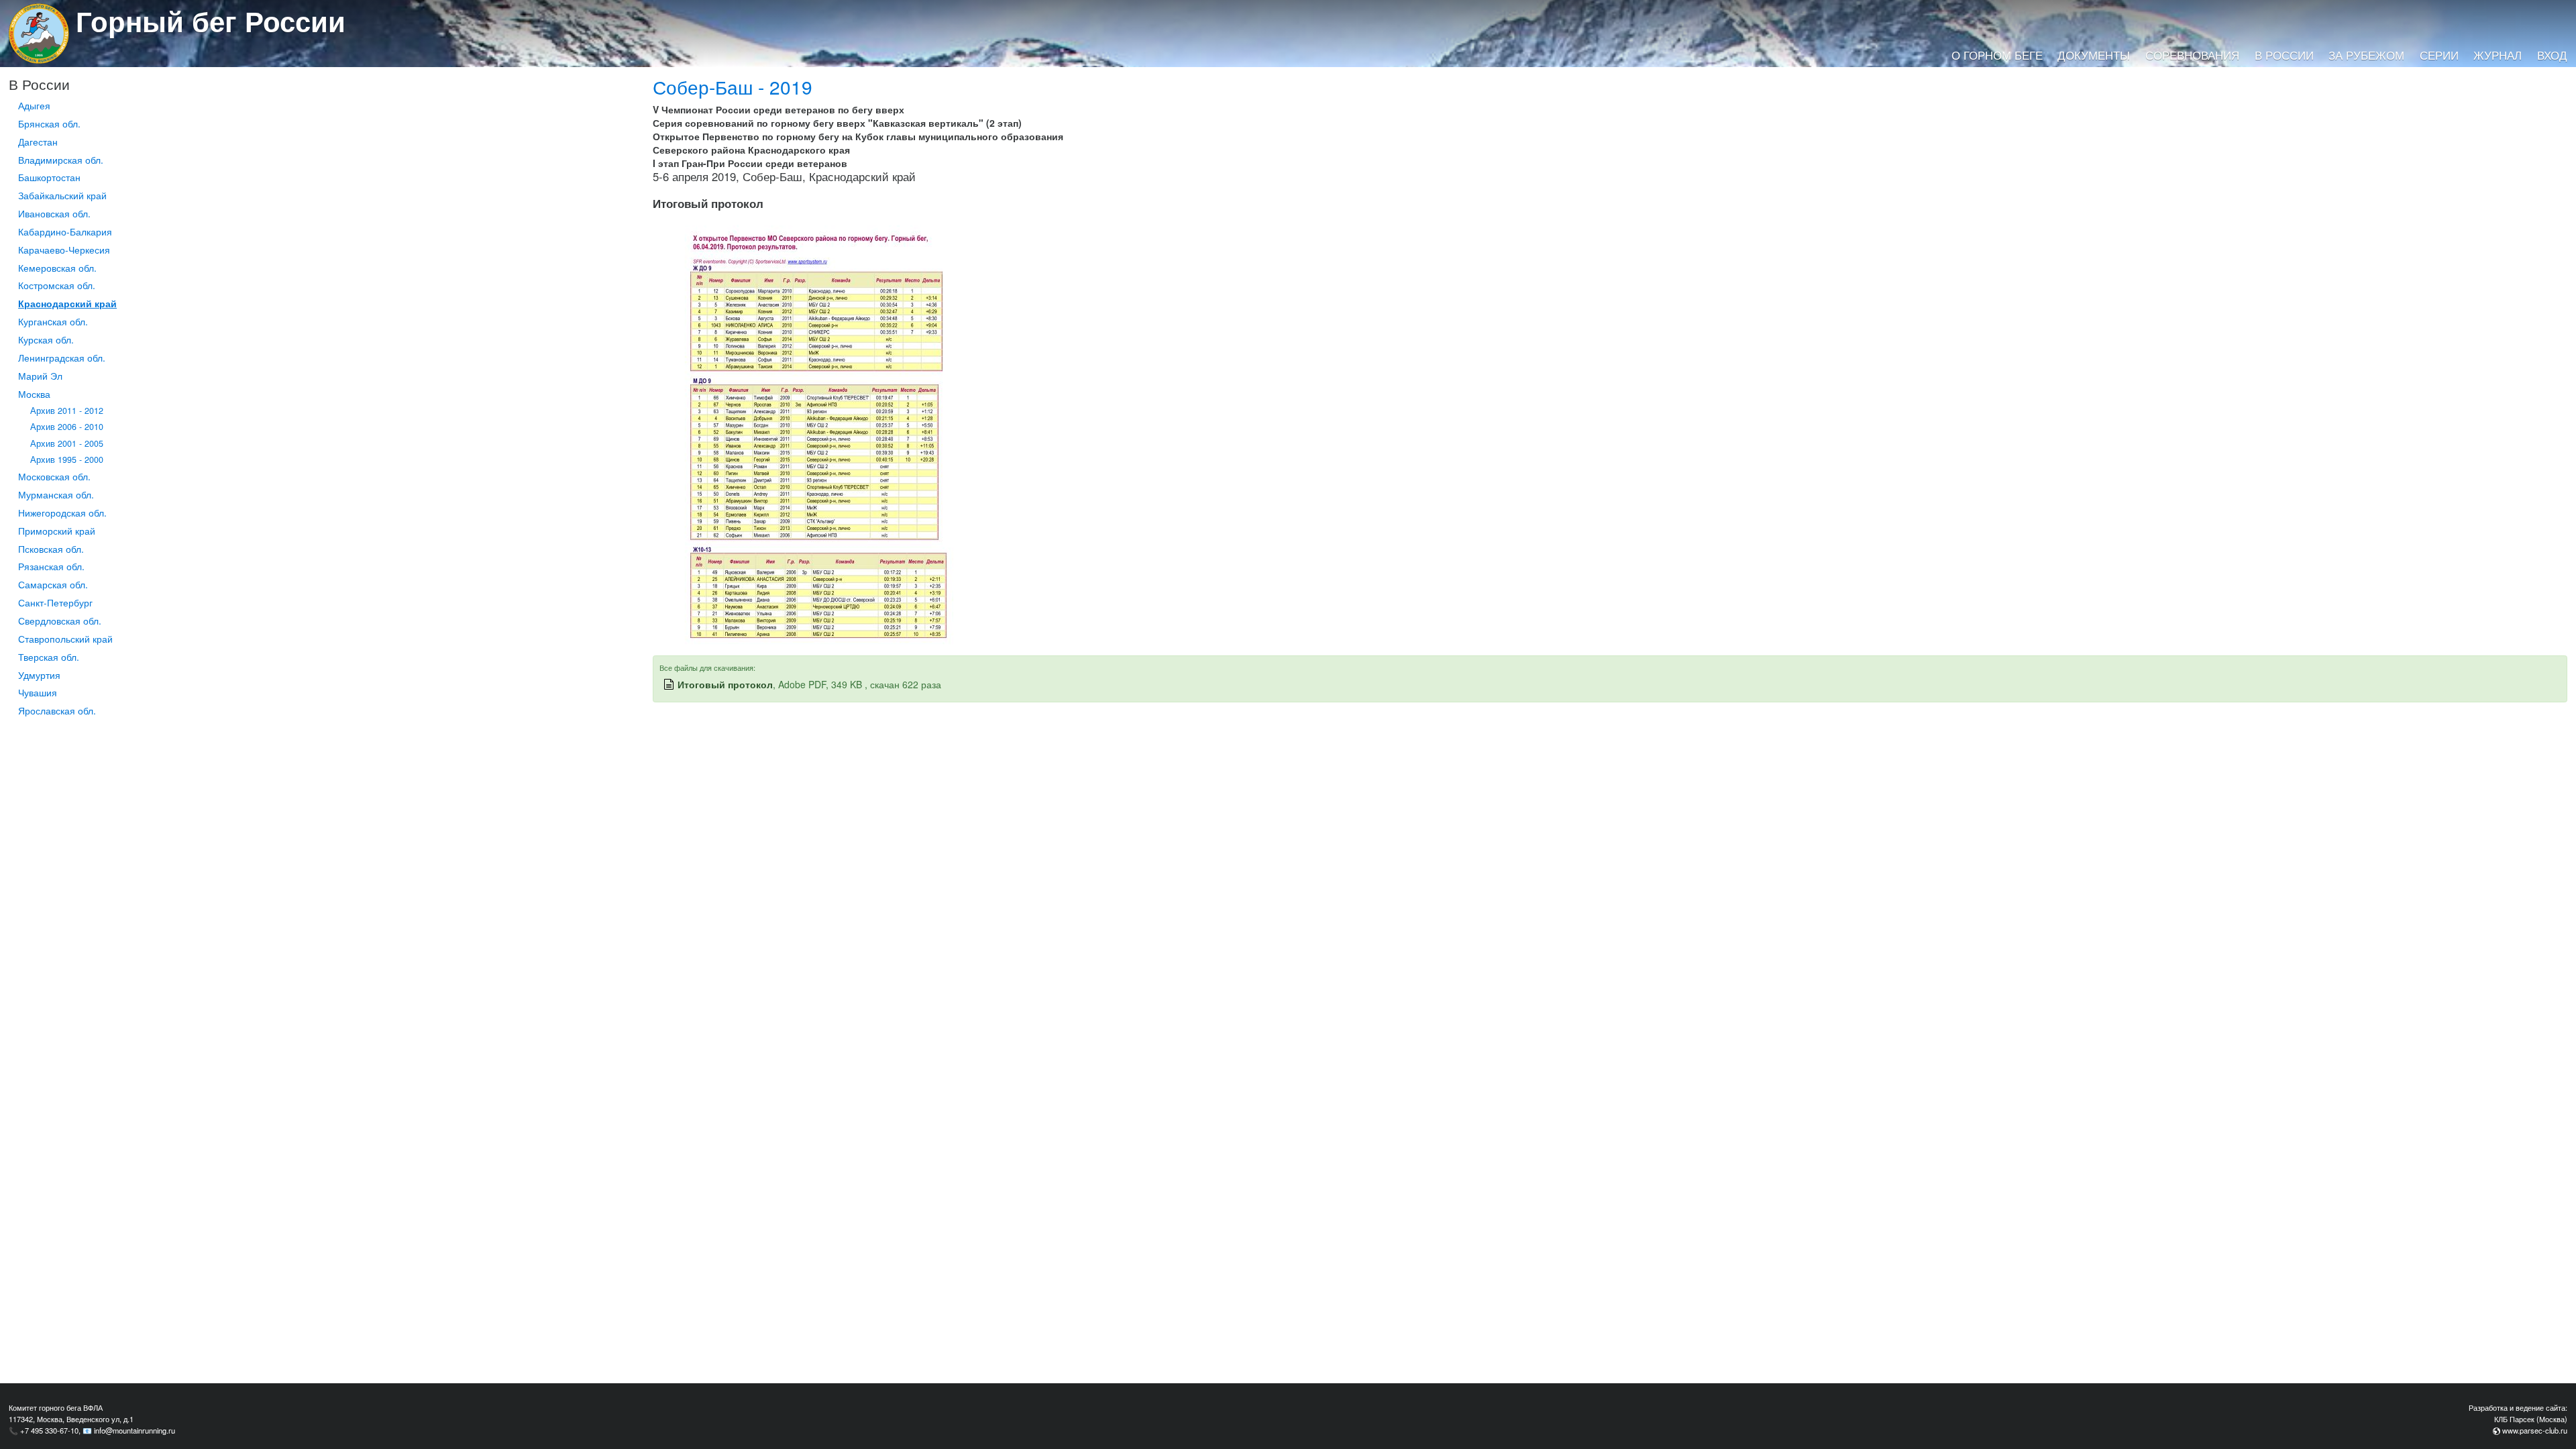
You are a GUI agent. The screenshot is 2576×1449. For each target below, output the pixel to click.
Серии (2439, 55)
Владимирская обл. (61, 160)
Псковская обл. (51, 549)
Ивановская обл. (54, 213)
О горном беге (1997, 55)
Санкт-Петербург (55, 602)
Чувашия (38, 692)
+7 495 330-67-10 (49, 1430)
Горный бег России (211, 21)
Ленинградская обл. (62, 358)
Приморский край (57, 531)
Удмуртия (39, 675)
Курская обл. (46, 339)
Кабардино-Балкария (65, 231)
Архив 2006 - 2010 (67, 427)
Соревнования (2192, 55)
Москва (34, 394)
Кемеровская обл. (57, 268)
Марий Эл (40, 376)
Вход (2552, 55)
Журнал (2498, 55)
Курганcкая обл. (53, 321)
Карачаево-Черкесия (64, 250)
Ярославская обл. (57, 710)
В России (2284, 55)
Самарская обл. (53, 584)
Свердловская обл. (60, 621)
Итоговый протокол (725, 684)
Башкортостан (49, 177)
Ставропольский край (65, 639)
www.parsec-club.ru (2535, 1430)
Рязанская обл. (51, 566)
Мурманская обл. (56, 494)
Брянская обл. (49, 123)
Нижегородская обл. (62, 513)
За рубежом (2366, 55)
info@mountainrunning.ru (135, 1430)
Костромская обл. (57, 285)
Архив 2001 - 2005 (67, 443)
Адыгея (34, 105)
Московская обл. (54, 476)
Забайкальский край (62, 195)
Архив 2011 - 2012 (67, 411)
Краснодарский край (67, 303)
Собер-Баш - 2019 (733, 87)
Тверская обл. (49, 657)
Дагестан (38, 142)
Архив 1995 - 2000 (67, 460)
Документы (2094, 55)
